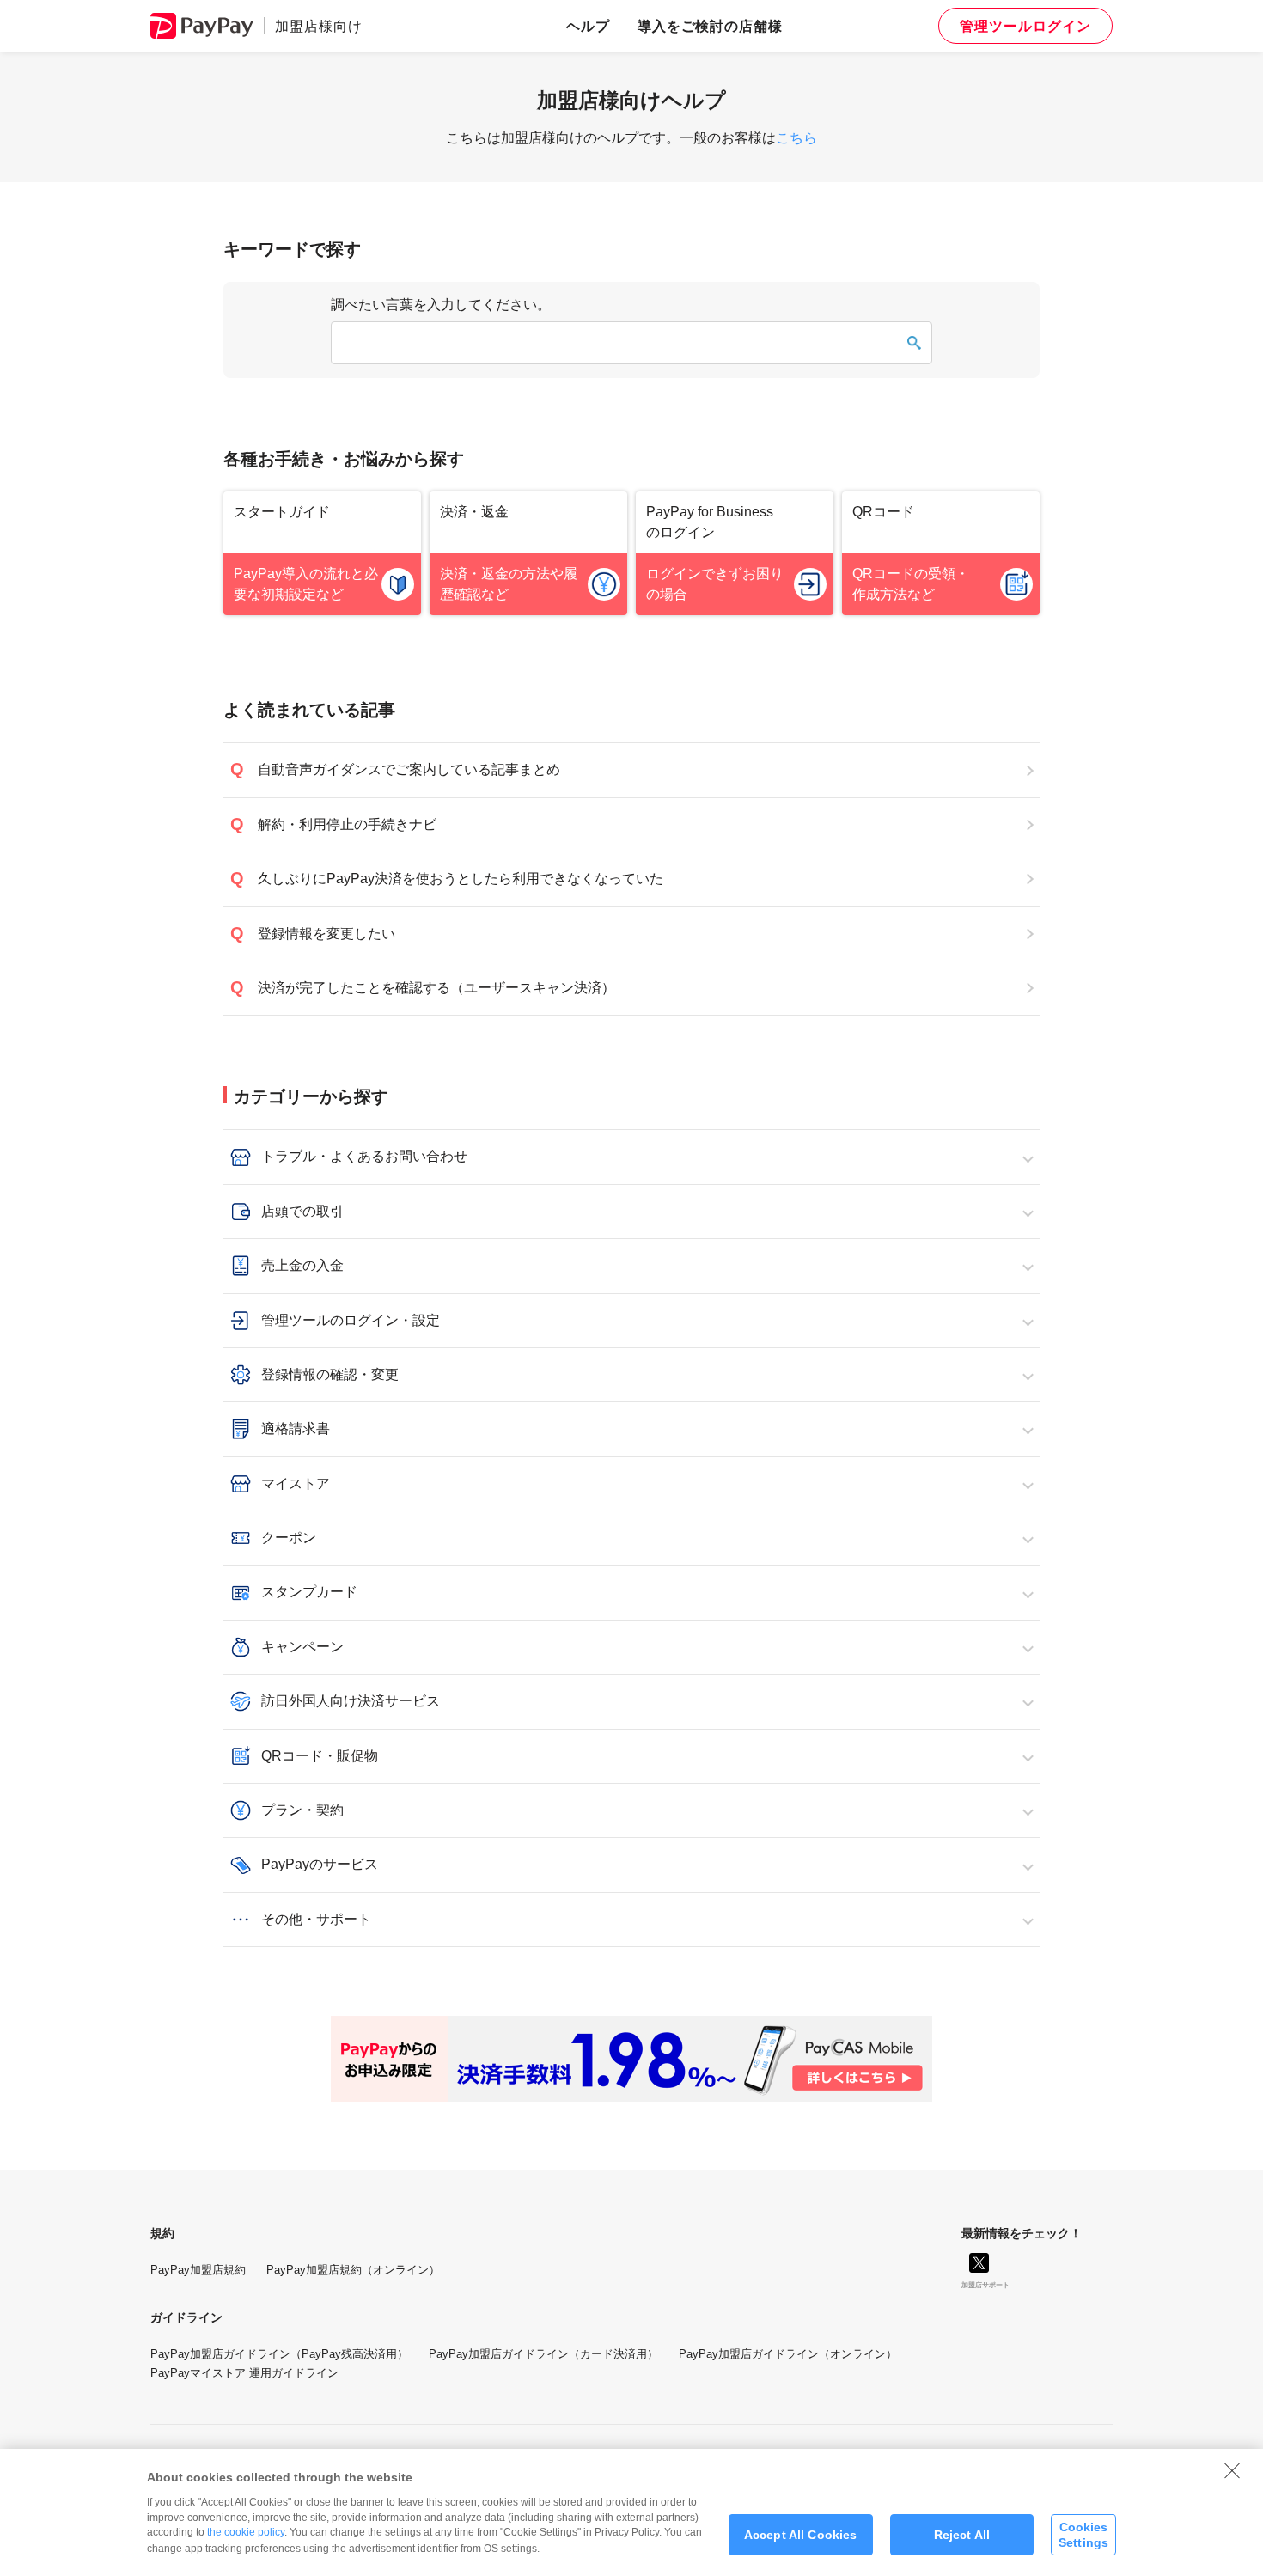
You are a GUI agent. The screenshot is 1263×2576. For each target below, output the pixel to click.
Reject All (962, 2535)
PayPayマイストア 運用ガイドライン (244, 2373)
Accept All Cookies (801, 2535)
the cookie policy (246, 2532)
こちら (796, 138)
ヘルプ (588, 26)
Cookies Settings (1083, 2534)
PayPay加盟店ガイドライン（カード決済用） (543, 2354)
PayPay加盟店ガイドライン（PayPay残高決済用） (279, 2354)
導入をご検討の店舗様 (711, 26)
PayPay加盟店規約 (198, 2270)
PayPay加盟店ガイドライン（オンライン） (788, 2354)
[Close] (1232, 2470)
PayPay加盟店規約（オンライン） (353, 2270)
